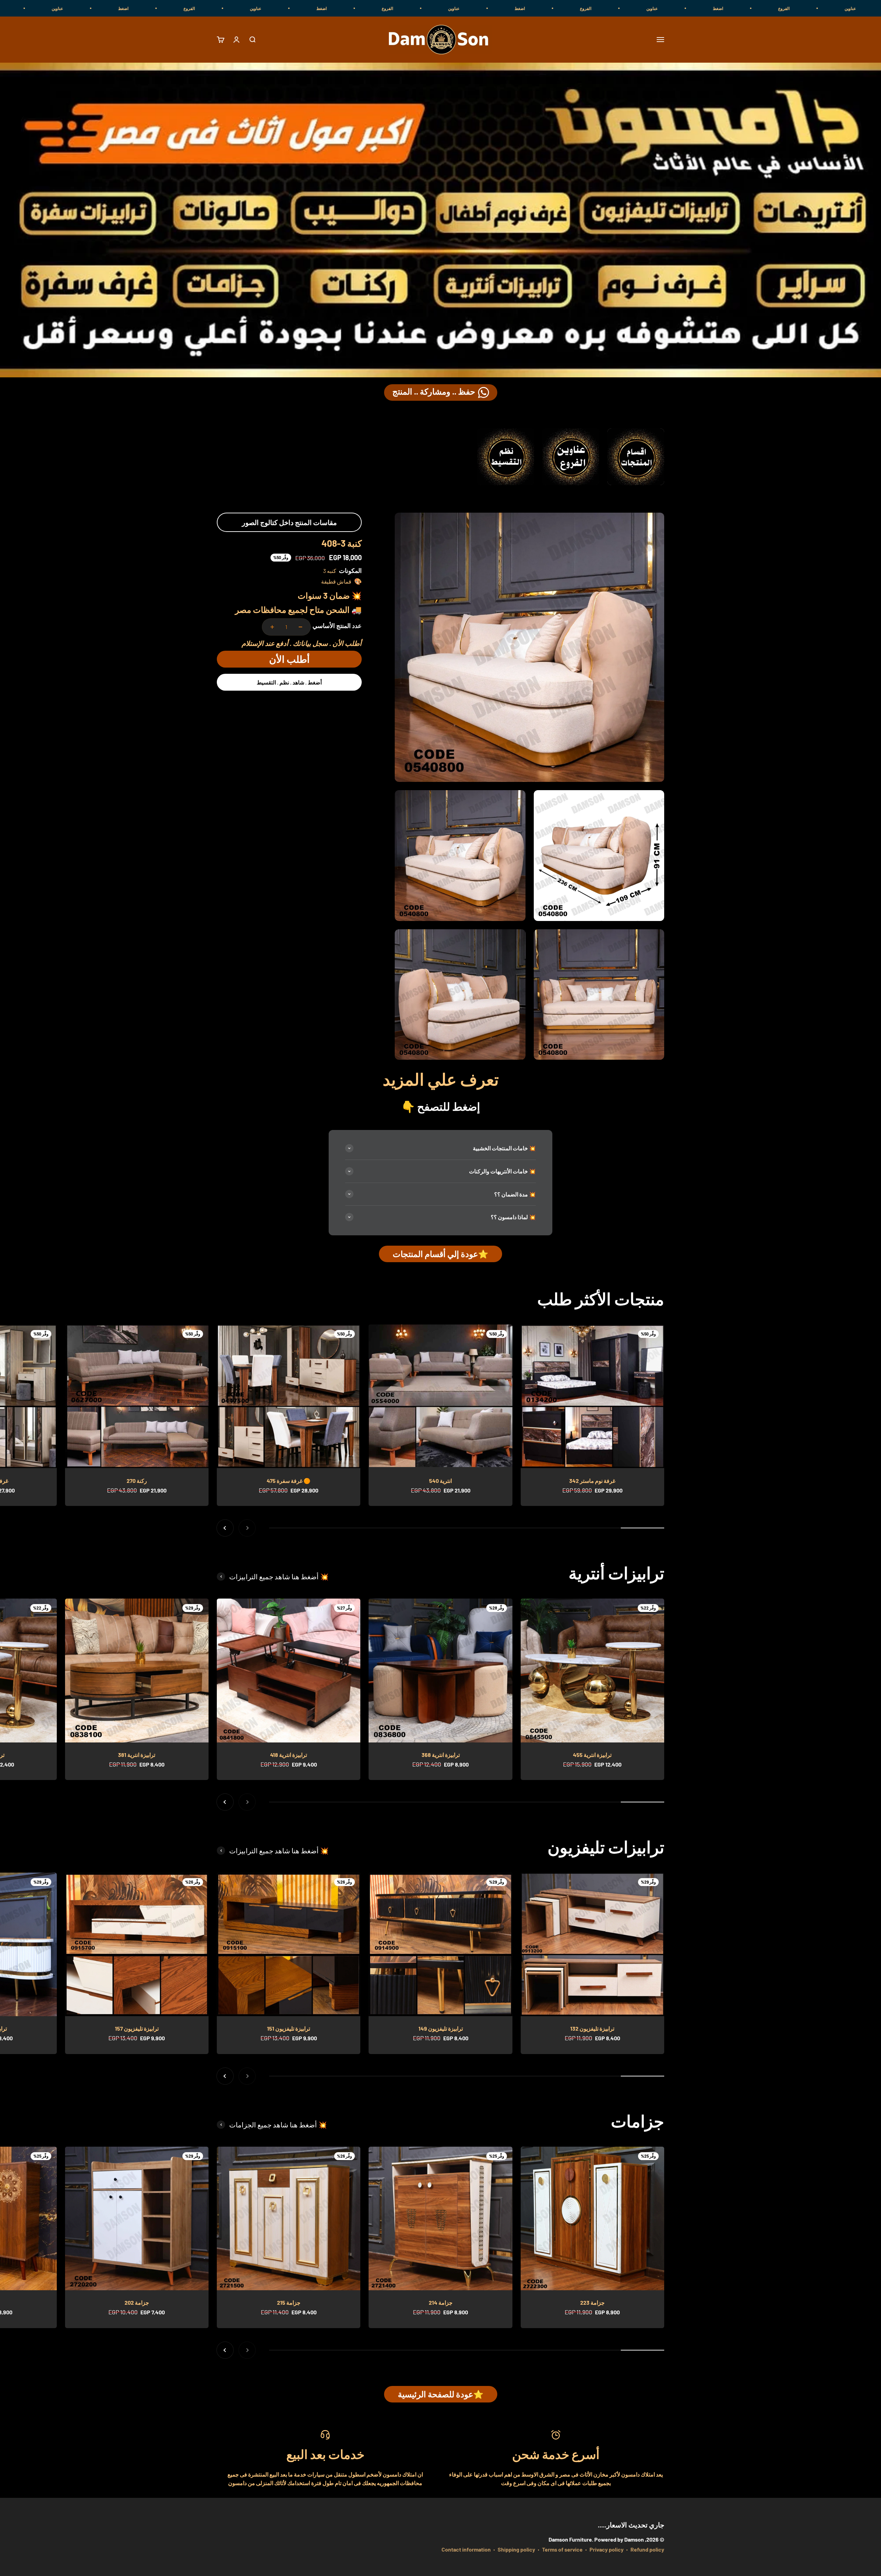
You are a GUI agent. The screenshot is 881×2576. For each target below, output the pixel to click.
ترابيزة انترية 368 (441, 1755)
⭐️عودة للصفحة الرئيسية (441, 2394)
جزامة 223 (592, 2302)
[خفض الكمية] (300, 627)
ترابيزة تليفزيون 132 (592, 2028)
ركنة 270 (137, 1481)
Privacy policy (607, 2549)
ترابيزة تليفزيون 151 (289, 2028)
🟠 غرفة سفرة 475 (289, 1481)
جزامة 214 (441, 2302)
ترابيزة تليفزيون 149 (441, 2028)
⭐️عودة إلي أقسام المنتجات (440, 1254)
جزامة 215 (289, 2302)
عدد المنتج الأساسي (337, 626)
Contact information (466, 2549)
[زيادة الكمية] (272, 627)
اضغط (852, 8)
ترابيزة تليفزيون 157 (137, 2028)
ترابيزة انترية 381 (137, 1755)
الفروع (720, 8)
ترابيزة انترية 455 (592, 1755)
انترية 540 (440, 1481)
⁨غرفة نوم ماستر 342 (592, 1481)
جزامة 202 (137, 2302)
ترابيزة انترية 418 (289, 1755)
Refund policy (647, 2549)
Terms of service (562, 2549)
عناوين (787, 8)
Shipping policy (516, 2549)
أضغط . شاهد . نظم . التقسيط (289, 682)
